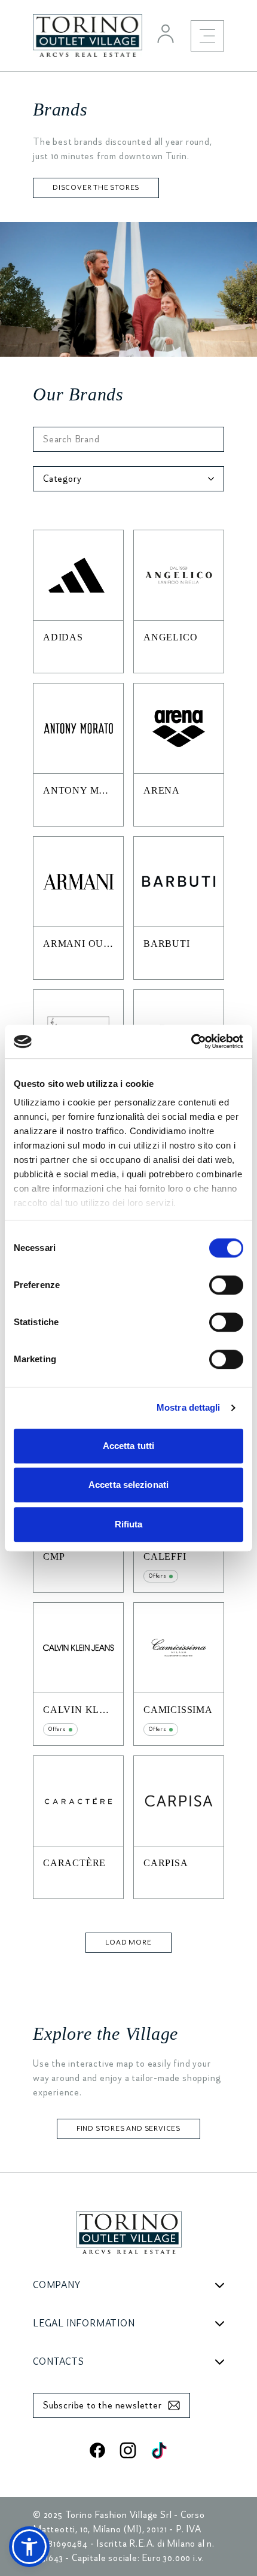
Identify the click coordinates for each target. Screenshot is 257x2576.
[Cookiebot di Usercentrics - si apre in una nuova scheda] (191, 1041)
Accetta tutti (128, 1446)
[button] (29, 2547)
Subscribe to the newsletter (103, 2405)
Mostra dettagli (189, 1407)
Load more (128, 1942)
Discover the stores (96, 188)
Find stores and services (128, 2129)
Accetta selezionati (128, 1485)
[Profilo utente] (166, 34)
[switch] (226, 1285)
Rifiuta (129, 1524)
